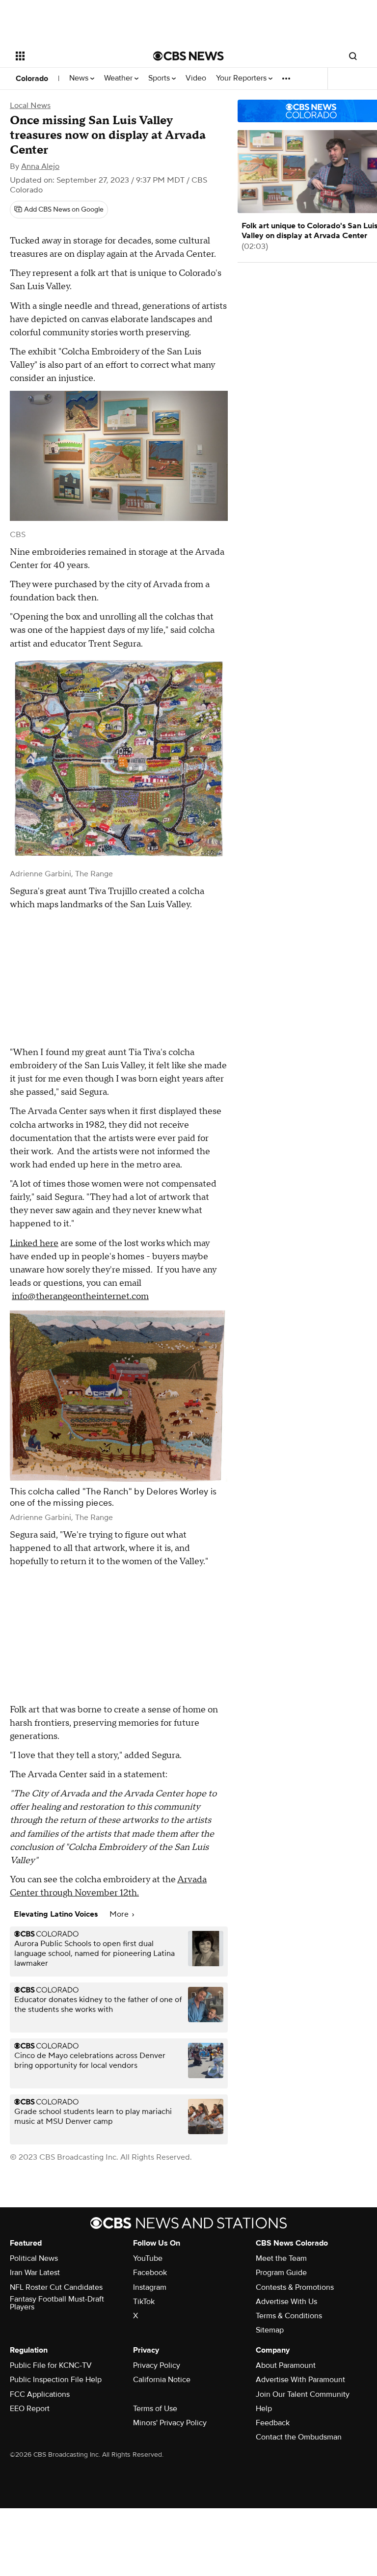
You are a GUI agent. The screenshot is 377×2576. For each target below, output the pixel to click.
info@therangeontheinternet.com (80, 1296)
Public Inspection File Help (56, 2380)
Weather (119, 78)
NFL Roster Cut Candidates (56, 2287)
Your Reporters (242, 78)
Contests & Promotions (295, 2287)
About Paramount (286, 2365)
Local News (30, 106)
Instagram (150, 2287)
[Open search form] (353, 56)
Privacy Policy (157, 2365)
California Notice (162, 2380)
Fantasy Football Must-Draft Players (57, 2303)
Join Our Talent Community (303, 2394)
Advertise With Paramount (300, 2380)
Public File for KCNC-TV (51, 2365)
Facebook (150, 2273)
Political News (34, 2258)
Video (196, 78)
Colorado (32, 79)
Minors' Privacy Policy (170, 2423)
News (80, 78)
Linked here (34, 1243)
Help (264, 2409)
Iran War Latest (35, 2273)
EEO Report (30, 2409)
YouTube (148, 2258)
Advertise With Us (286, 2302)
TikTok (144, 2302)
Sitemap (270, 2330)
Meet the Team (281, 2258)
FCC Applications (40, 2394)
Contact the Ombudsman (299, 2437)
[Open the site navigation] (73, 56)
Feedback (273, 2423)
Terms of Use (155, 2409)
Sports (160, 78)
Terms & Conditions (289, 2316)
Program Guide (281, 2273)
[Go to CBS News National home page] (188, 56)
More (120, 1914)
